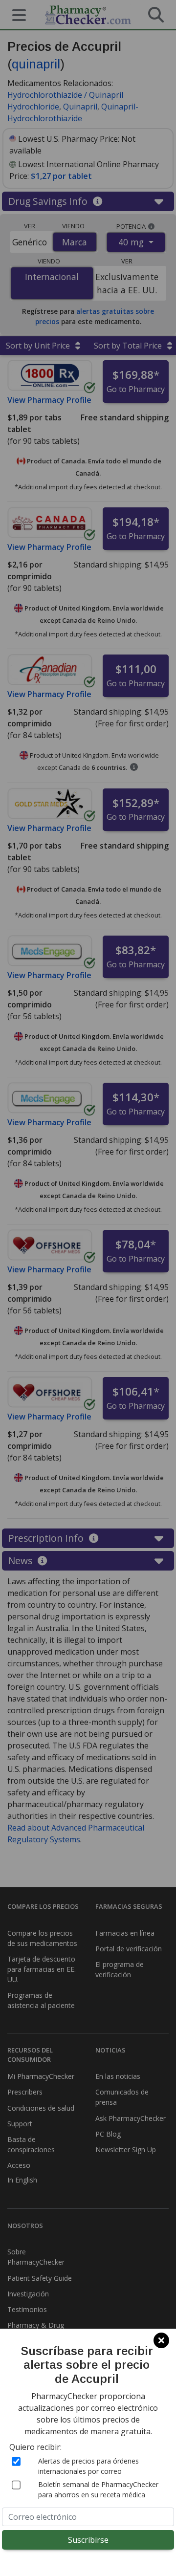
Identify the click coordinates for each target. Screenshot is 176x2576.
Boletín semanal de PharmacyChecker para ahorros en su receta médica (98, 2489)
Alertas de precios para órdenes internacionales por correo (88, 2466)
